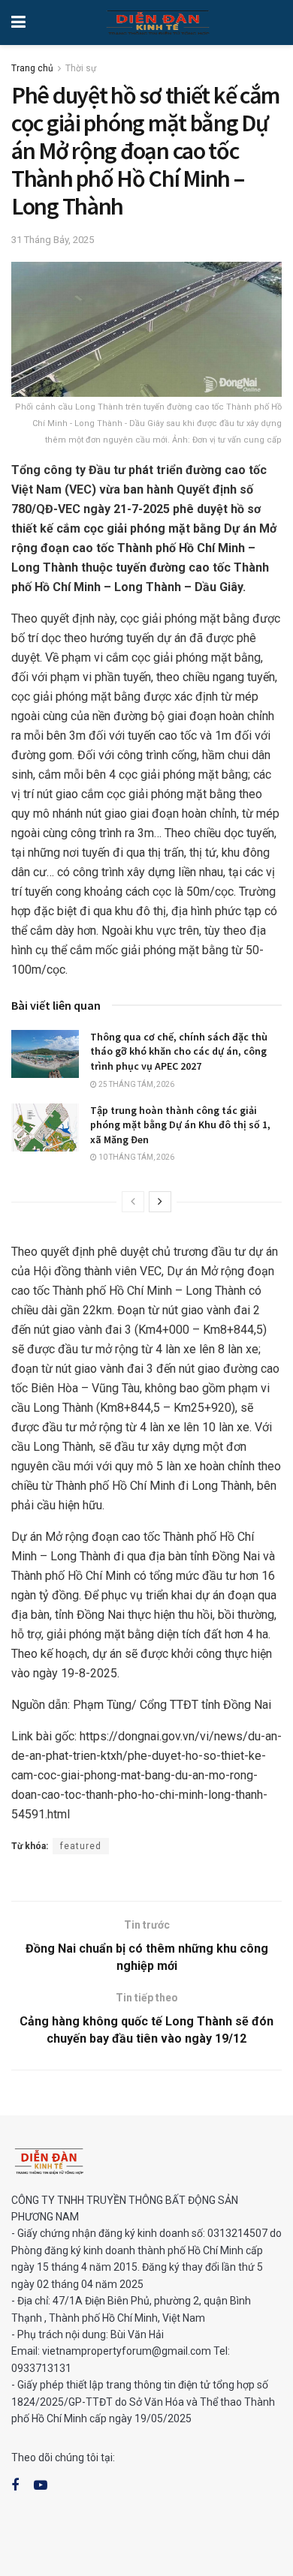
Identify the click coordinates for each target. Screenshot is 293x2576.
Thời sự (81, 68)
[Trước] (133, 1202)
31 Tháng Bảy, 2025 (53, 240)
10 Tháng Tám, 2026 (136, 1157)
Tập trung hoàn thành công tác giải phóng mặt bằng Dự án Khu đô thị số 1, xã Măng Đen (180, 1125)
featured (81, 1846)
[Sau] (160, 1202)
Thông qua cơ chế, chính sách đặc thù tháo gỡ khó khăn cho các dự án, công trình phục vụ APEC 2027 (179, 1051)
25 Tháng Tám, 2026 (136, 1084)
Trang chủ (32, 68)
